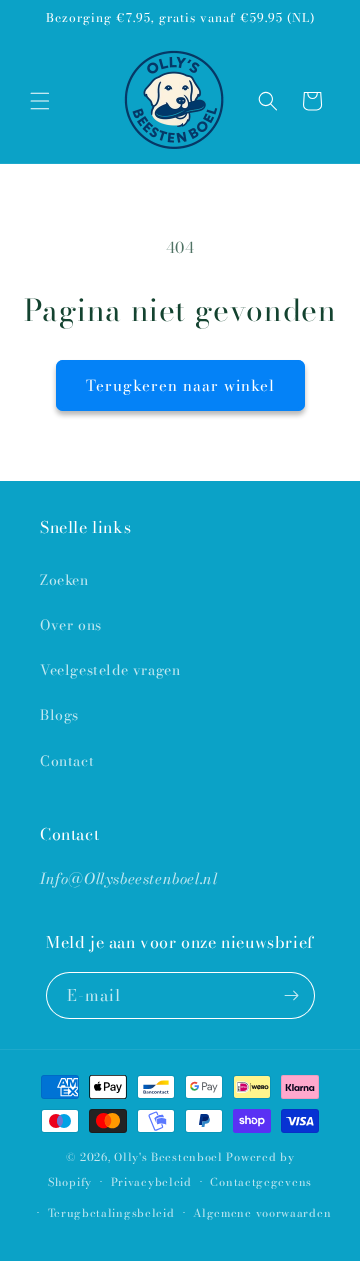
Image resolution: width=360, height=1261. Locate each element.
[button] (40, 101)
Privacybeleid (151, 1182)
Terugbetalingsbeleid (111, 1213)
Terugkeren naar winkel (180, 385)
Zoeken (64, 580)
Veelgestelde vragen (110, 670)
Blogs (59, 715)
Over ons (71, 625)
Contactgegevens (261, 1182)
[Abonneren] (292, 995)
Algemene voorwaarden (262, 1213)
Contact (67, 761)
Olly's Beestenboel (168, 1157)
